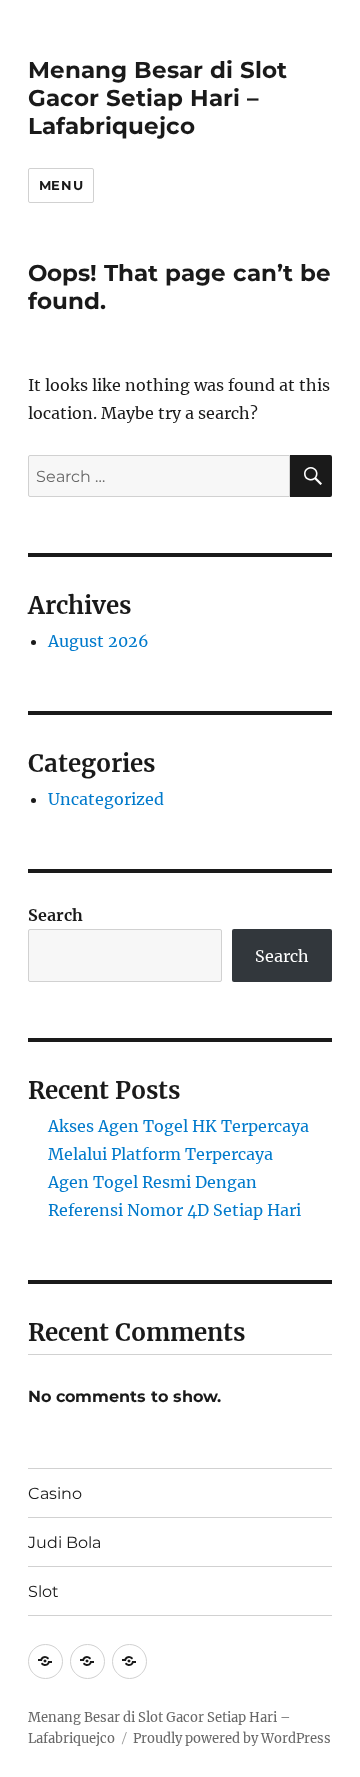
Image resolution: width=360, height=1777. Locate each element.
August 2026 (98, 641)
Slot (43, 1591)
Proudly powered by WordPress (232, 1738)
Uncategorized (106, 799)
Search (55, 915)
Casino (55, 1493)
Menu (61, 185)
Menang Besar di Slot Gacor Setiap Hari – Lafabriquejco (157, 98)
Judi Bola (64, 1542)
